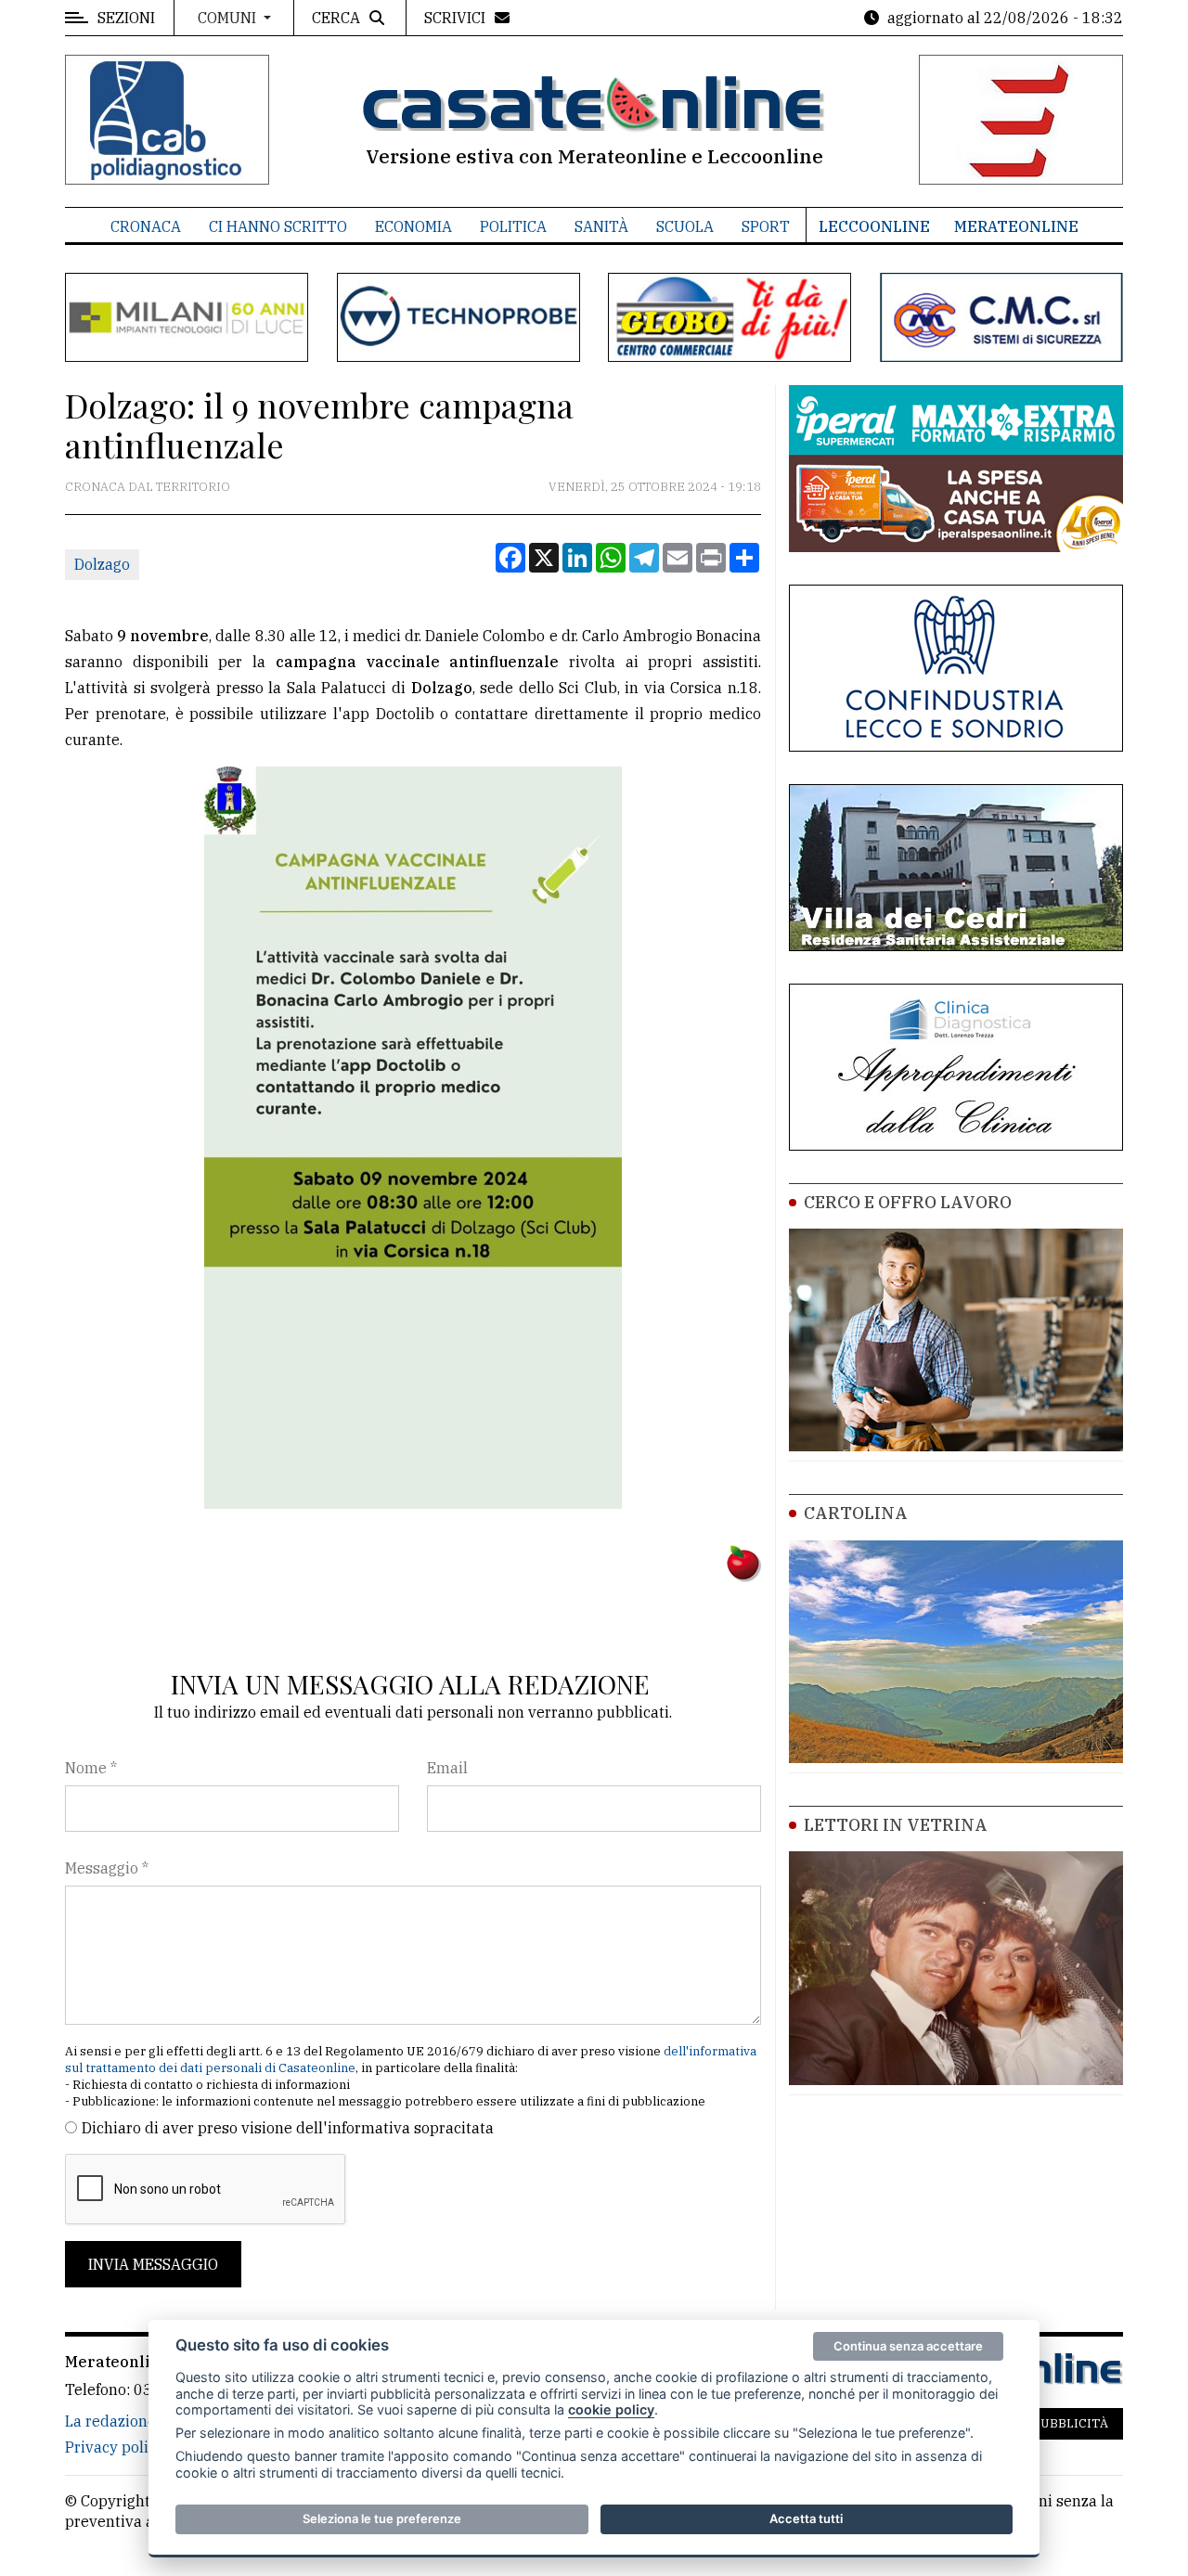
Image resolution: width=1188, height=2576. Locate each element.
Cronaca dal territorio (148, 487)
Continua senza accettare (908, 2346)
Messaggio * (107, 1868)
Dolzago (102, 564)
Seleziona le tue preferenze (382, 2518)
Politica (513, 226)
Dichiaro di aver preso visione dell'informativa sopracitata (288, 2128)
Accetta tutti (806, 2518)
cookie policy (611, 2409)
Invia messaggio (153, 2264)
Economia (413, 226)
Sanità (601, 226)
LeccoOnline (874, 226)
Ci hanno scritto (278, 226)
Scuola (685, 226)
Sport (766, 226)
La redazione (110, 2421)
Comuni (229, 18)
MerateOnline (1016, 226)
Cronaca (146, 226)
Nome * (91, 1768)
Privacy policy (115, 2447)
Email (447, 1768)
